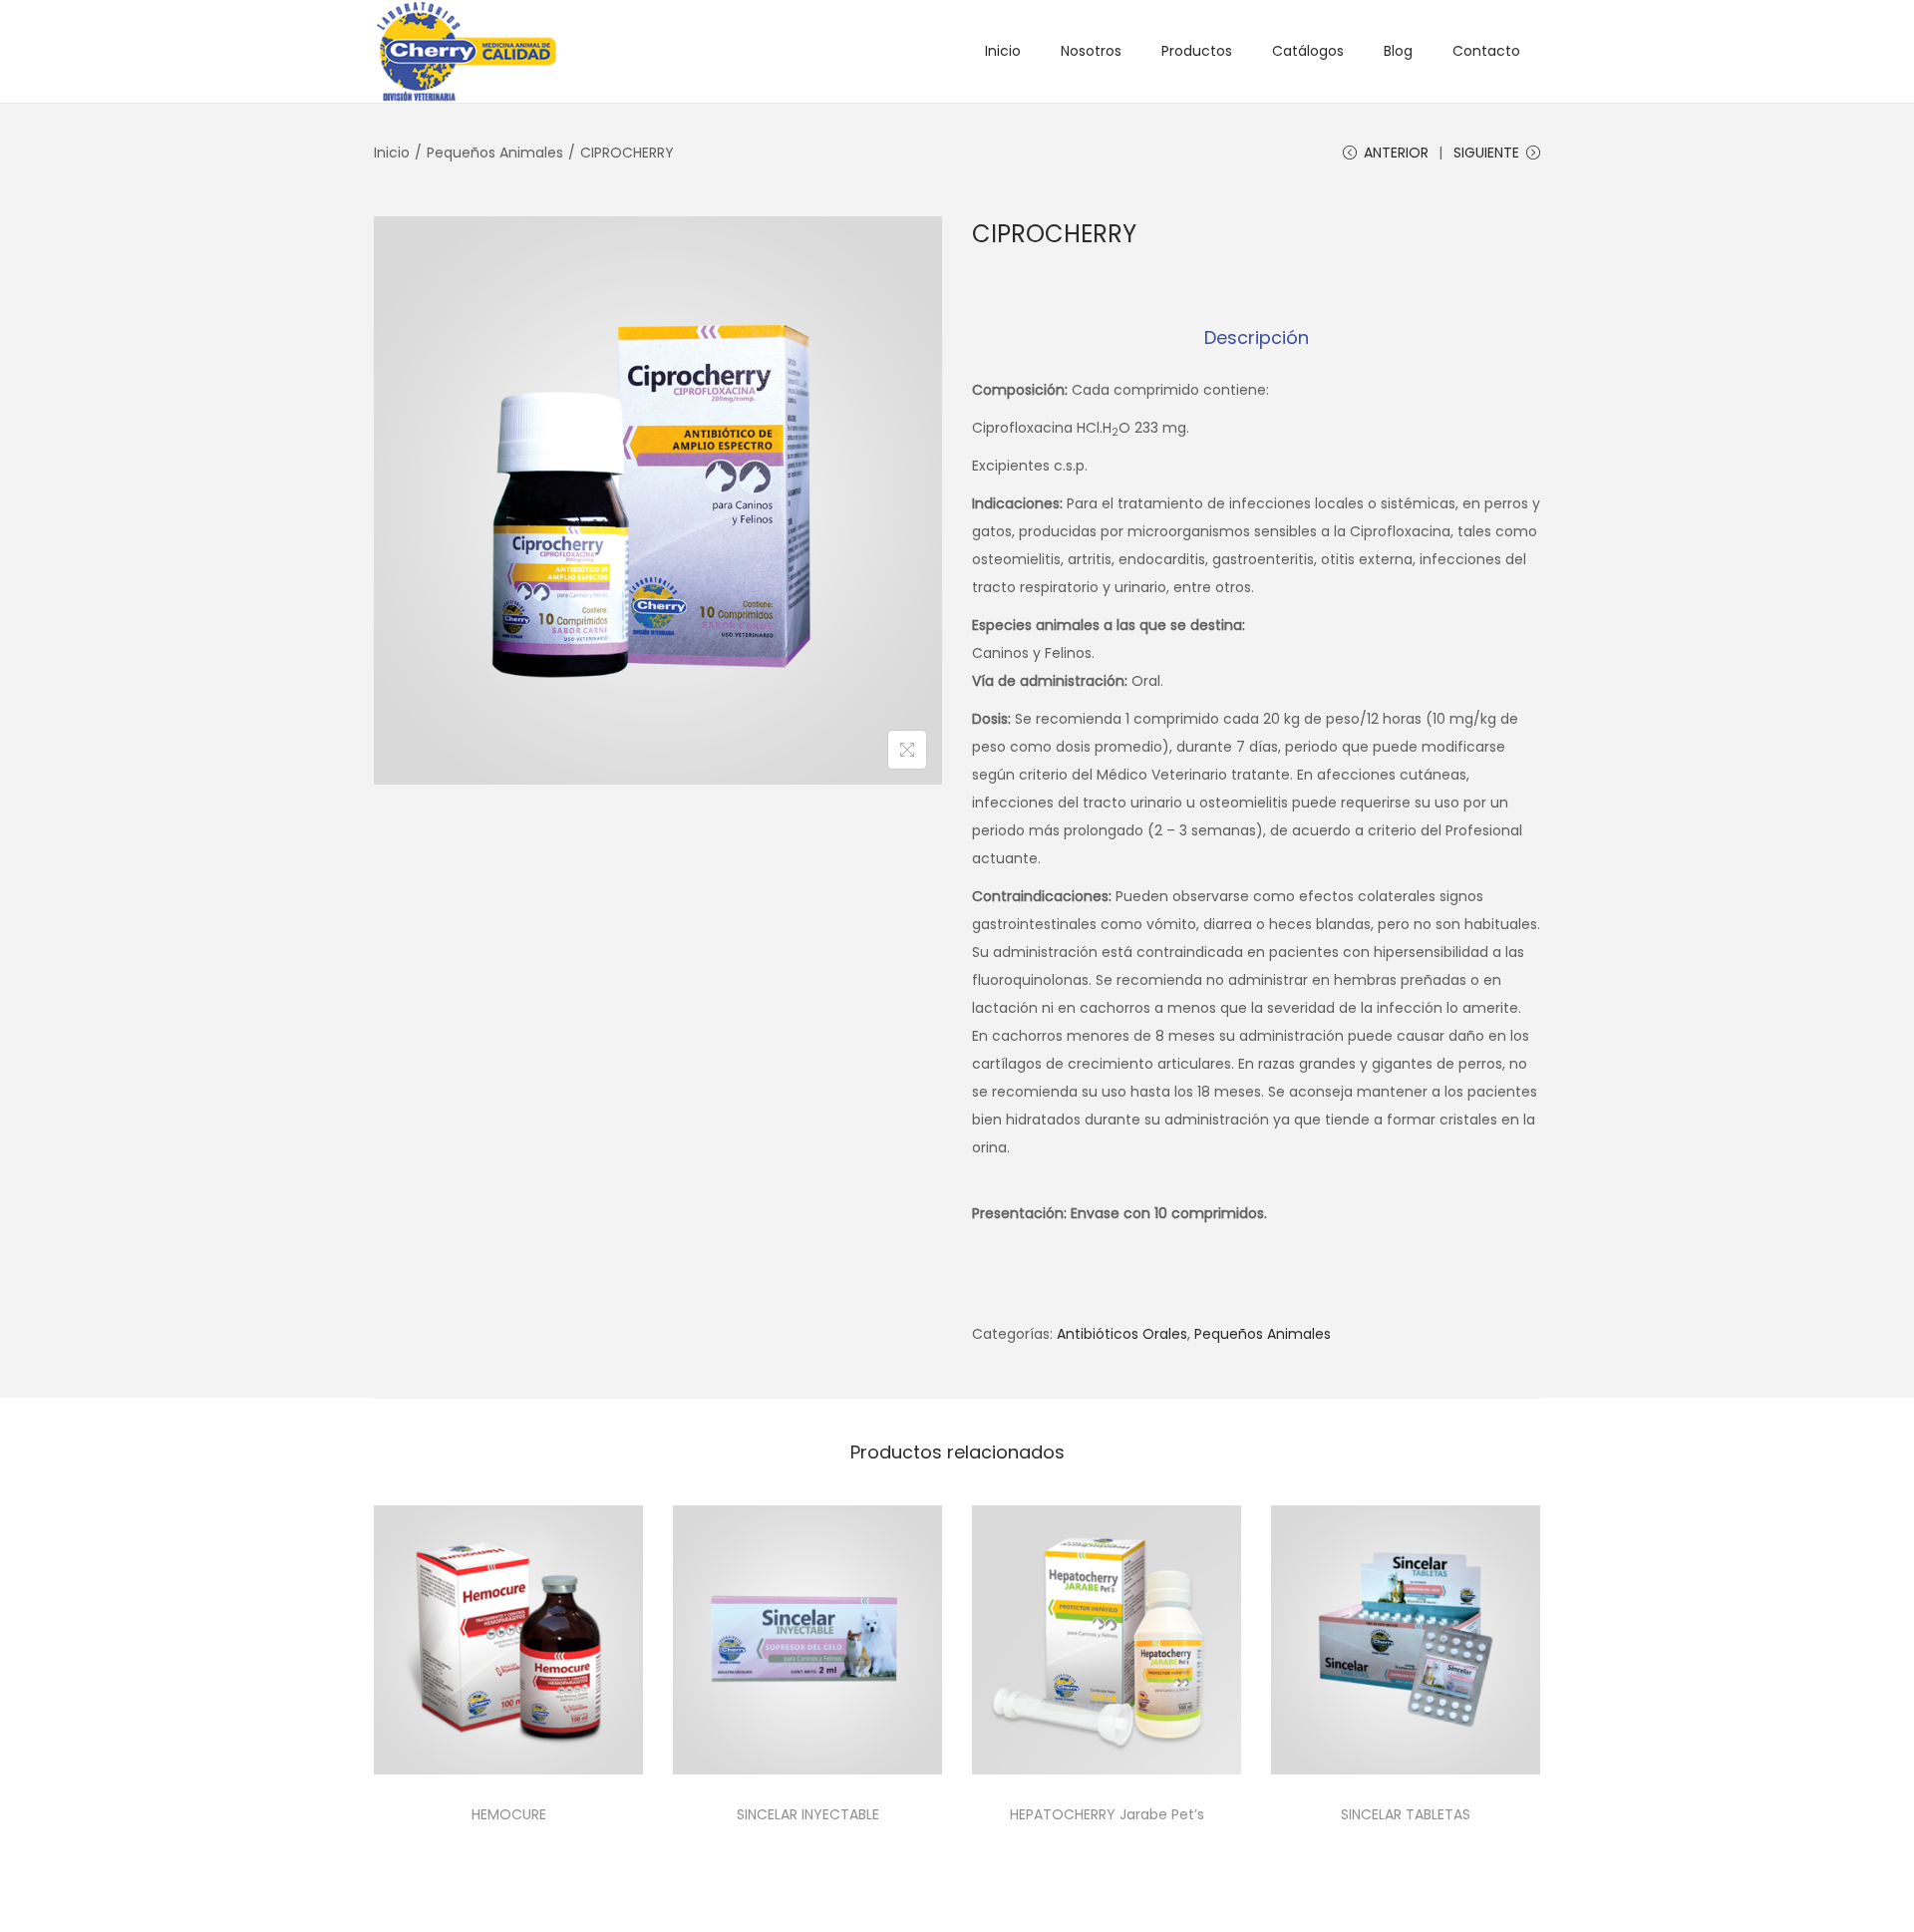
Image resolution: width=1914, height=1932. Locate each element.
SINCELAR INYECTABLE (808, 1814)
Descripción (1257, 337)
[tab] (1257, 338)
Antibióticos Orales (1122, 1334)
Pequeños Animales (495, 153)
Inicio (392, 153)
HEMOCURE (509, 1814)
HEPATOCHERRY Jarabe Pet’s (1107, 1814)
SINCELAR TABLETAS (1406, 1814)
